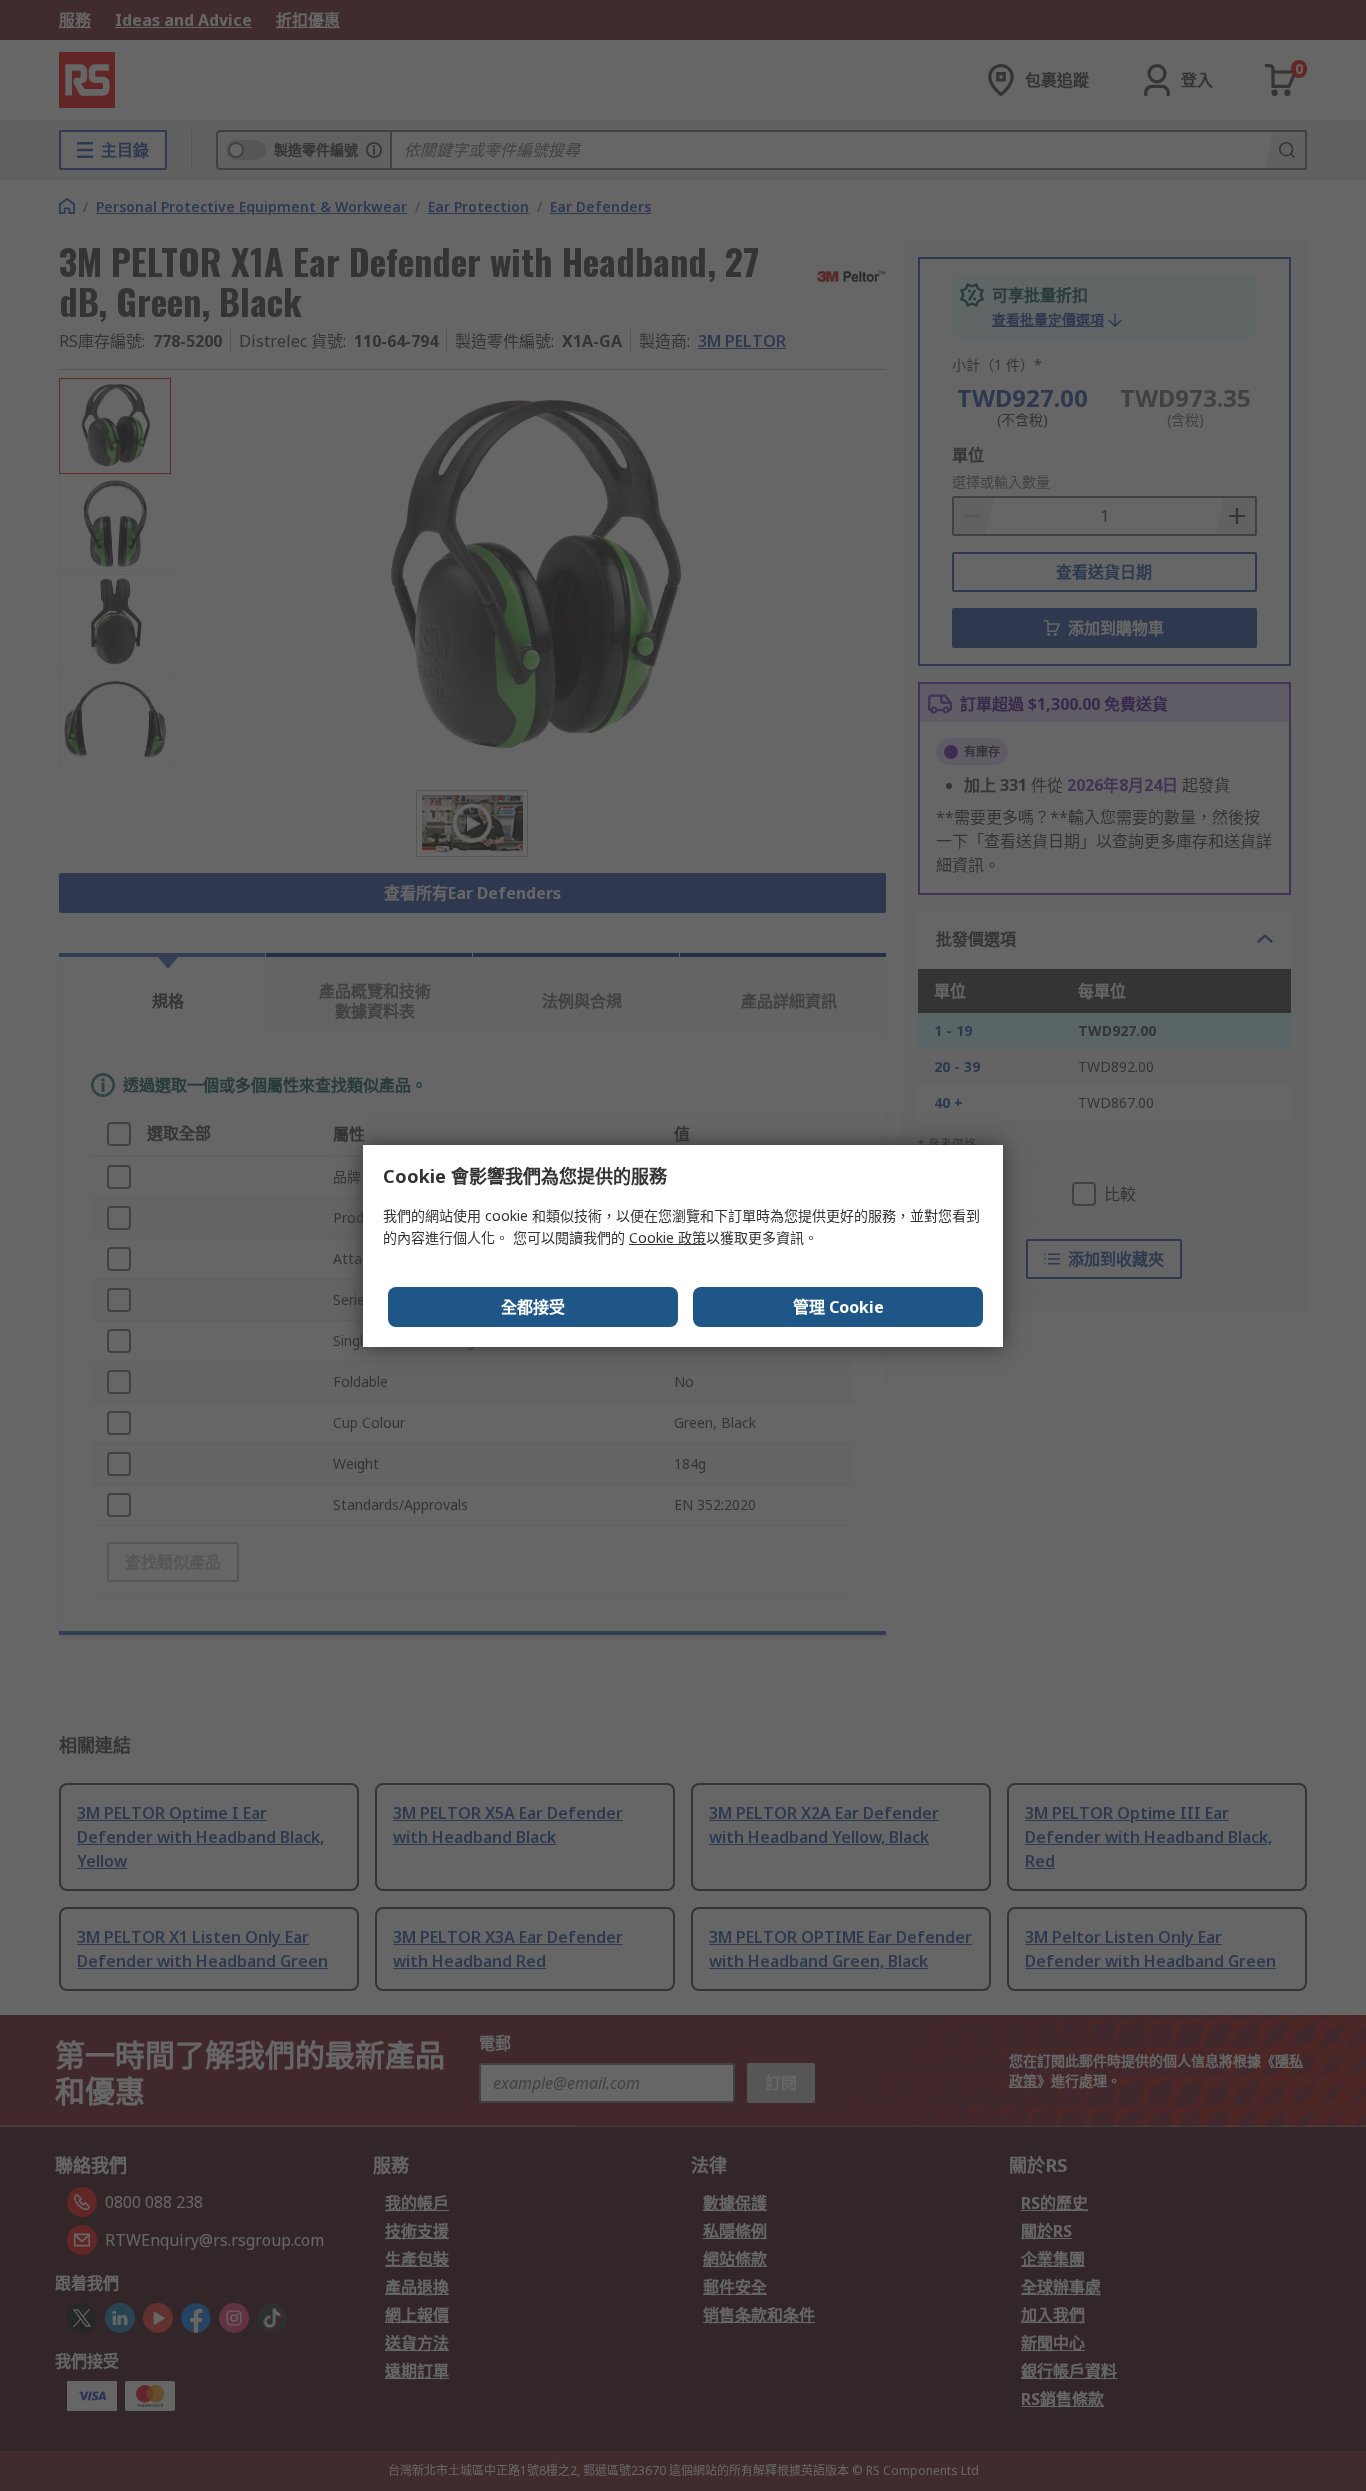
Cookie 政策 (667, 1237)
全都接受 (533, 1307)
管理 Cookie (838, 1307)
